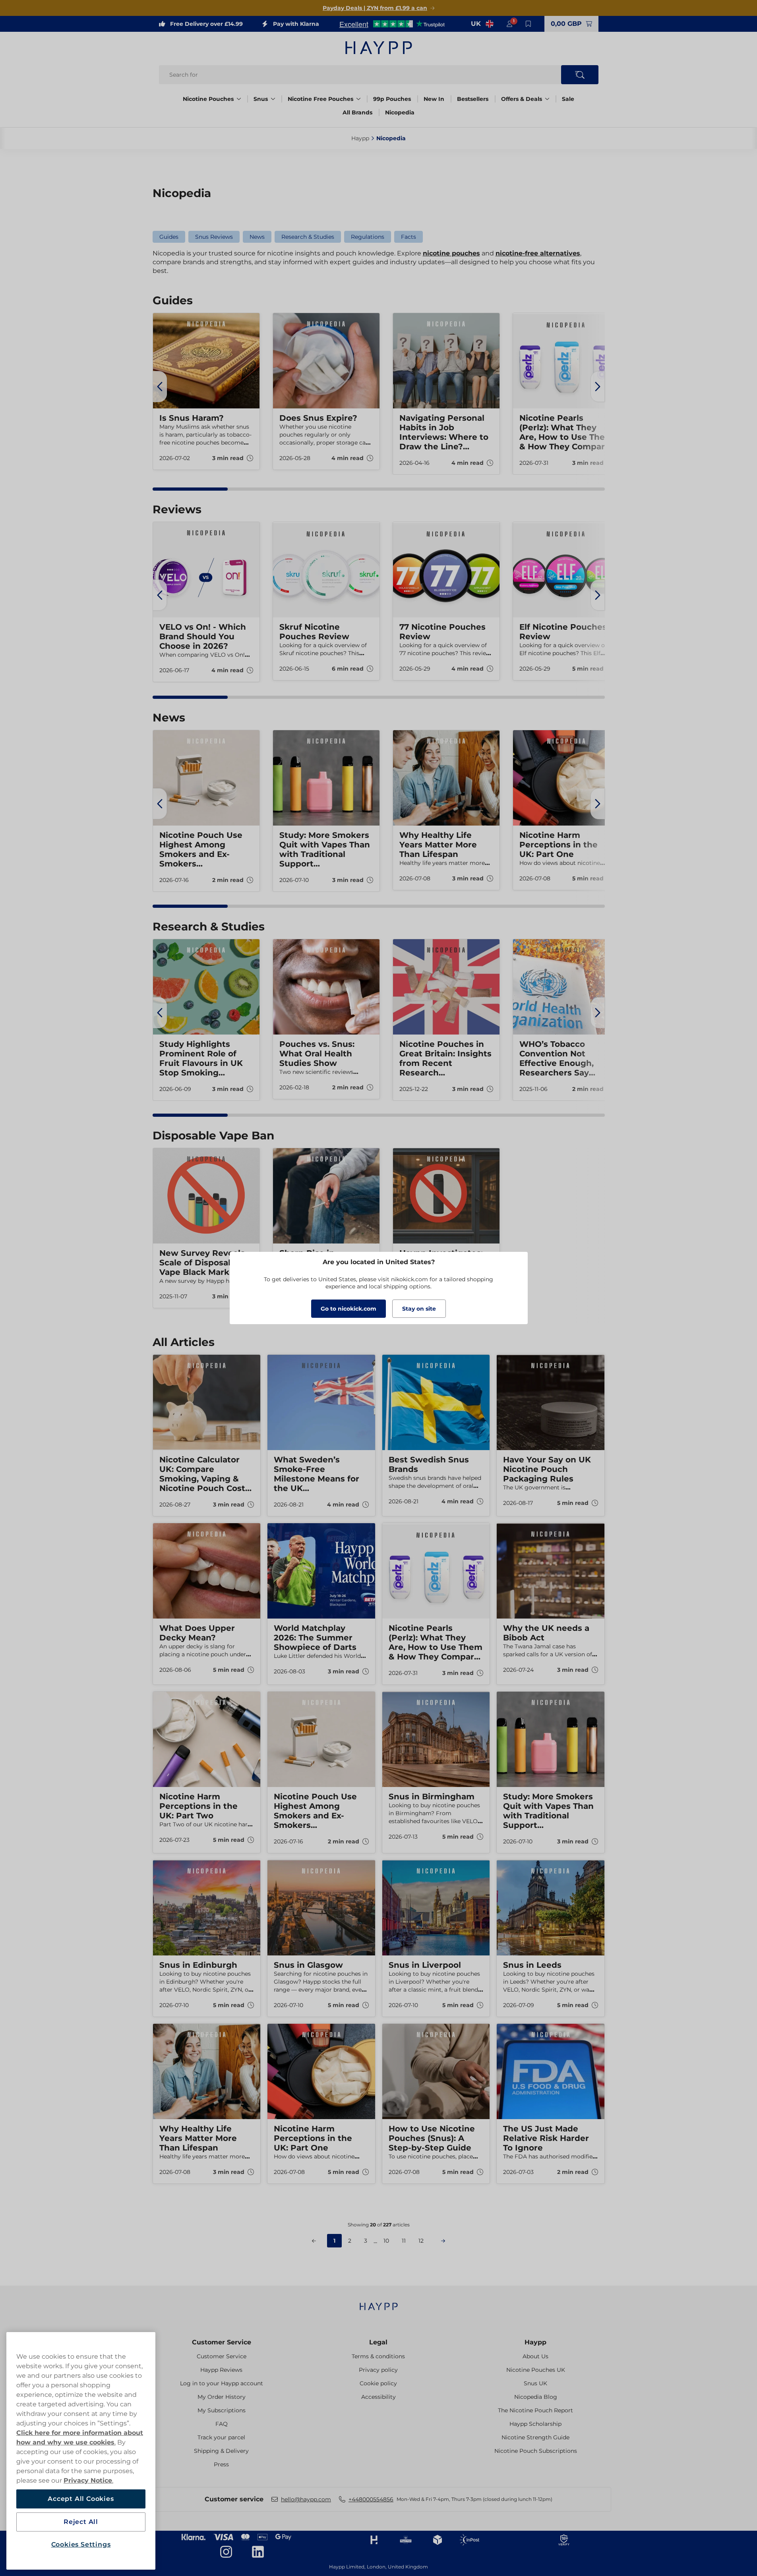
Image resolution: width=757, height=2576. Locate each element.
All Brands (357, 112)
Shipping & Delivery (221, 2451)
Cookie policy (378, 2383)
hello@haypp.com (306, 2499)
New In (434, 99)
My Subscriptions (222, 2410)
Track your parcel (221, 2437)
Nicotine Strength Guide (535, 2437)
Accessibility (378, 2397)
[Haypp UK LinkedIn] (258, 2552)
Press (221, 2464)
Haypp (535, 2342)
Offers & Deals (522, 99)
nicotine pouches (451, 253)
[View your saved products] (529, 24)
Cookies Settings (81, 2544)
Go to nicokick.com (348, 1309)
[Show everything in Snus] (273, 99)
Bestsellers (473, 99)
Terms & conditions (378, 2356)
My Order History (222, 2397)
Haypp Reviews (221, 2370)
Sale (568, 99)
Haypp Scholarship (535, 2424)
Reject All (81, 2522)
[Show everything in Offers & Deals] (547, 99)
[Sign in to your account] (509, 24)
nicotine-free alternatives (538, 253)
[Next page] (443, 2241)
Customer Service (222, 2342)
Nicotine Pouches (208, 99)
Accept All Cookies (81, 2499)
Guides (169, 237)
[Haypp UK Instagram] (226, 2552)
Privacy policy (378, 2370)
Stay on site (419, 1309)
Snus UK (535, 2383)
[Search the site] (580, 75)
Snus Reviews (214, 237)
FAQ (222, 2424)
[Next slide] (598, 387)
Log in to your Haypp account (222, 2383)
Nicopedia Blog (536, 2397)
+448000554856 (371, 2499)
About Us (535, 2356)
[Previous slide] (160, 387)
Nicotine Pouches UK (536, 2370)
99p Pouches (392, 99)
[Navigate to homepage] (379, 2302)
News (257, 237)
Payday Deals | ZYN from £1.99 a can (375, 8)
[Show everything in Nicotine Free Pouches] (358, 99)
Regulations (368, 237)
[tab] (190, 489)
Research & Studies (308, 237)
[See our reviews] (392, 24)
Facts (409, 237)
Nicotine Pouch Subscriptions (536, 2451)
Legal (378, 2342)
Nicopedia (400, 112)
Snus (261, 99)
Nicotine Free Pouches (320, 99)
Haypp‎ (360, 138)
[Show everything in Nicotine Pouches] (239, 99)
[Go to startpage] (379, 48)
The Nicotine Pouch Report (535, 2410)
